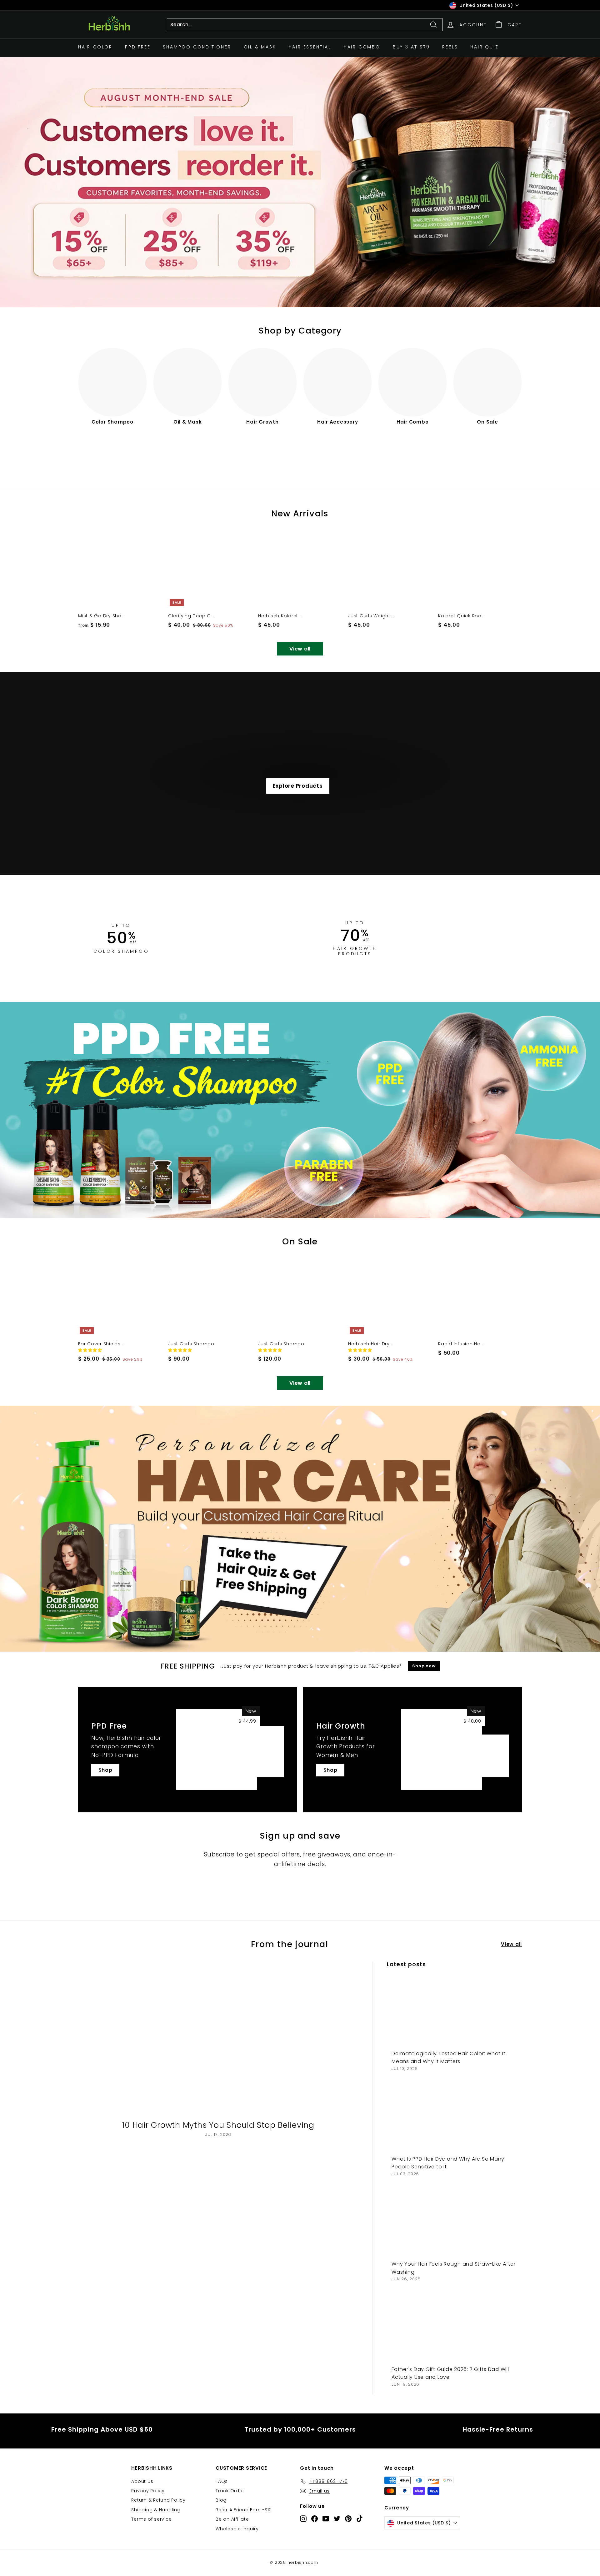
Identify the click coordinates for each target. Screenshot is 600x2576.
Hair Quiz (484, 47)
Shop (105, 1770)
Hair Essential (310, 47)
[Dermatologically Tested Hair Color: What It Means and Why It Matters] (454, 2012)
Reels (450, 47)
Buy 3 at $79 (411, 47)
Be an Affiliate (232, 2519)
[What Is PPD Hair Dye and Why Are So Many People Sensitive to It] (454, 2117)
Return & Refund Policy (158, 2500)
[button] (91, 1350)
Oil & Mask (260, 47)
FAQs (222, 2481)
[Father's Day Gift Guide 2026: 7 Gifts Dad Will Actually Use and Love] (454, 2327)
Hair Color (95, 47)
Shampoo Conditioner (197, 47)
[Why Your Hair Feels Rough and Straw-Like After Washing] (454, 2222)
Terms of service (151, 2519)
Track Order (230, 2491)
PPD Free (138, 47)
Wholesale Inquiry (237, 2529)
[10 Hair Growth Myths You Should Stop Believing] (218, 2040)
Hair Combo (362, 47)
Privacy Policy (148, 2491)
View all (300, 649)
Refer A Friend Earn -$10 (244, 2510)
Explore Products (298, 786)
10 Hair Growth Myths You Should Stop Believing (218, 2125)
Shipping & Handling (156, 2510)
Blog (221, 2500)
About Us (142, 2481)
